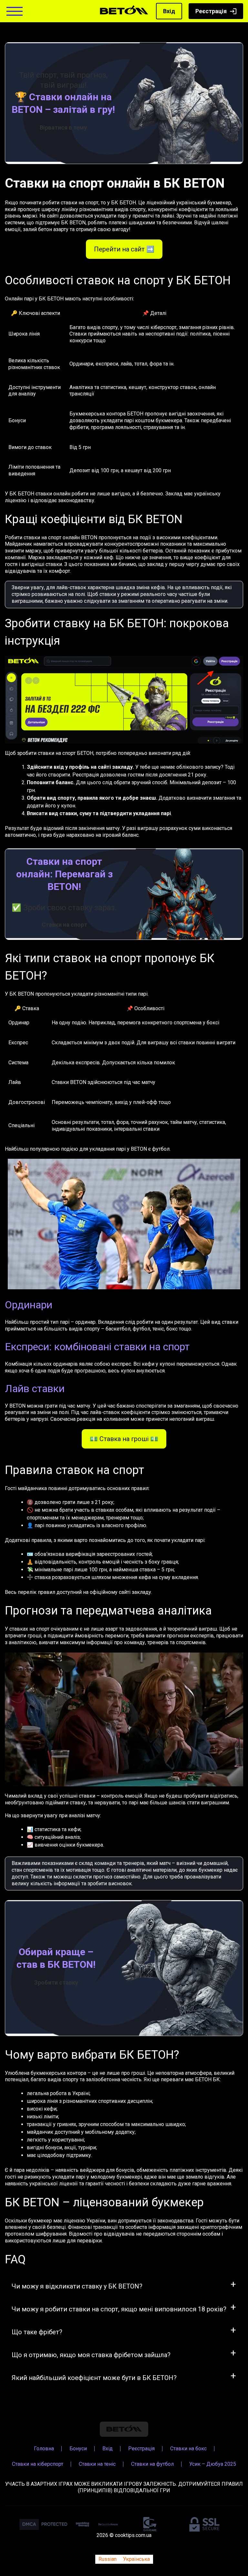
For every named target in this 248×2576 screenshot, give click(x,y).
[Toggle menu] (15, 11)
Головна (44, 2448)
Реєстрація (211, 11)
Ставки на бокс (188, 2448)
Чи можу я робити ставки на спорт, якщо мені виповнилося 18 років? (119, 2309)
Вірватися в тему (63, 127)
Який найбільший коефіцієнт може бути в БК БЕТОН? (94, 2378)
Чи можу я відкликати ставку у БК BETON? (77, 2286)
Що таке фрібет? (37, 2332)
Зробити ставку (56, 1982)
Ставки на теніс (97, 2464)
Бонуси (78, 2448)
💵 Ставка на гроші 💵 (124, 1439)
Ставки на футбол (152, 2464)
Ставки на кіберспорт (38, 2464)
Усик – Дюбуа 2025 (213, 2464)
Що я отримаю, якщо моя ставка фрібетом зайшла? (91, 2355)
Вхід (169, 11)
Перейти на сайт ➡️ (124, 249)
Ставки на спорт (64, 925)
